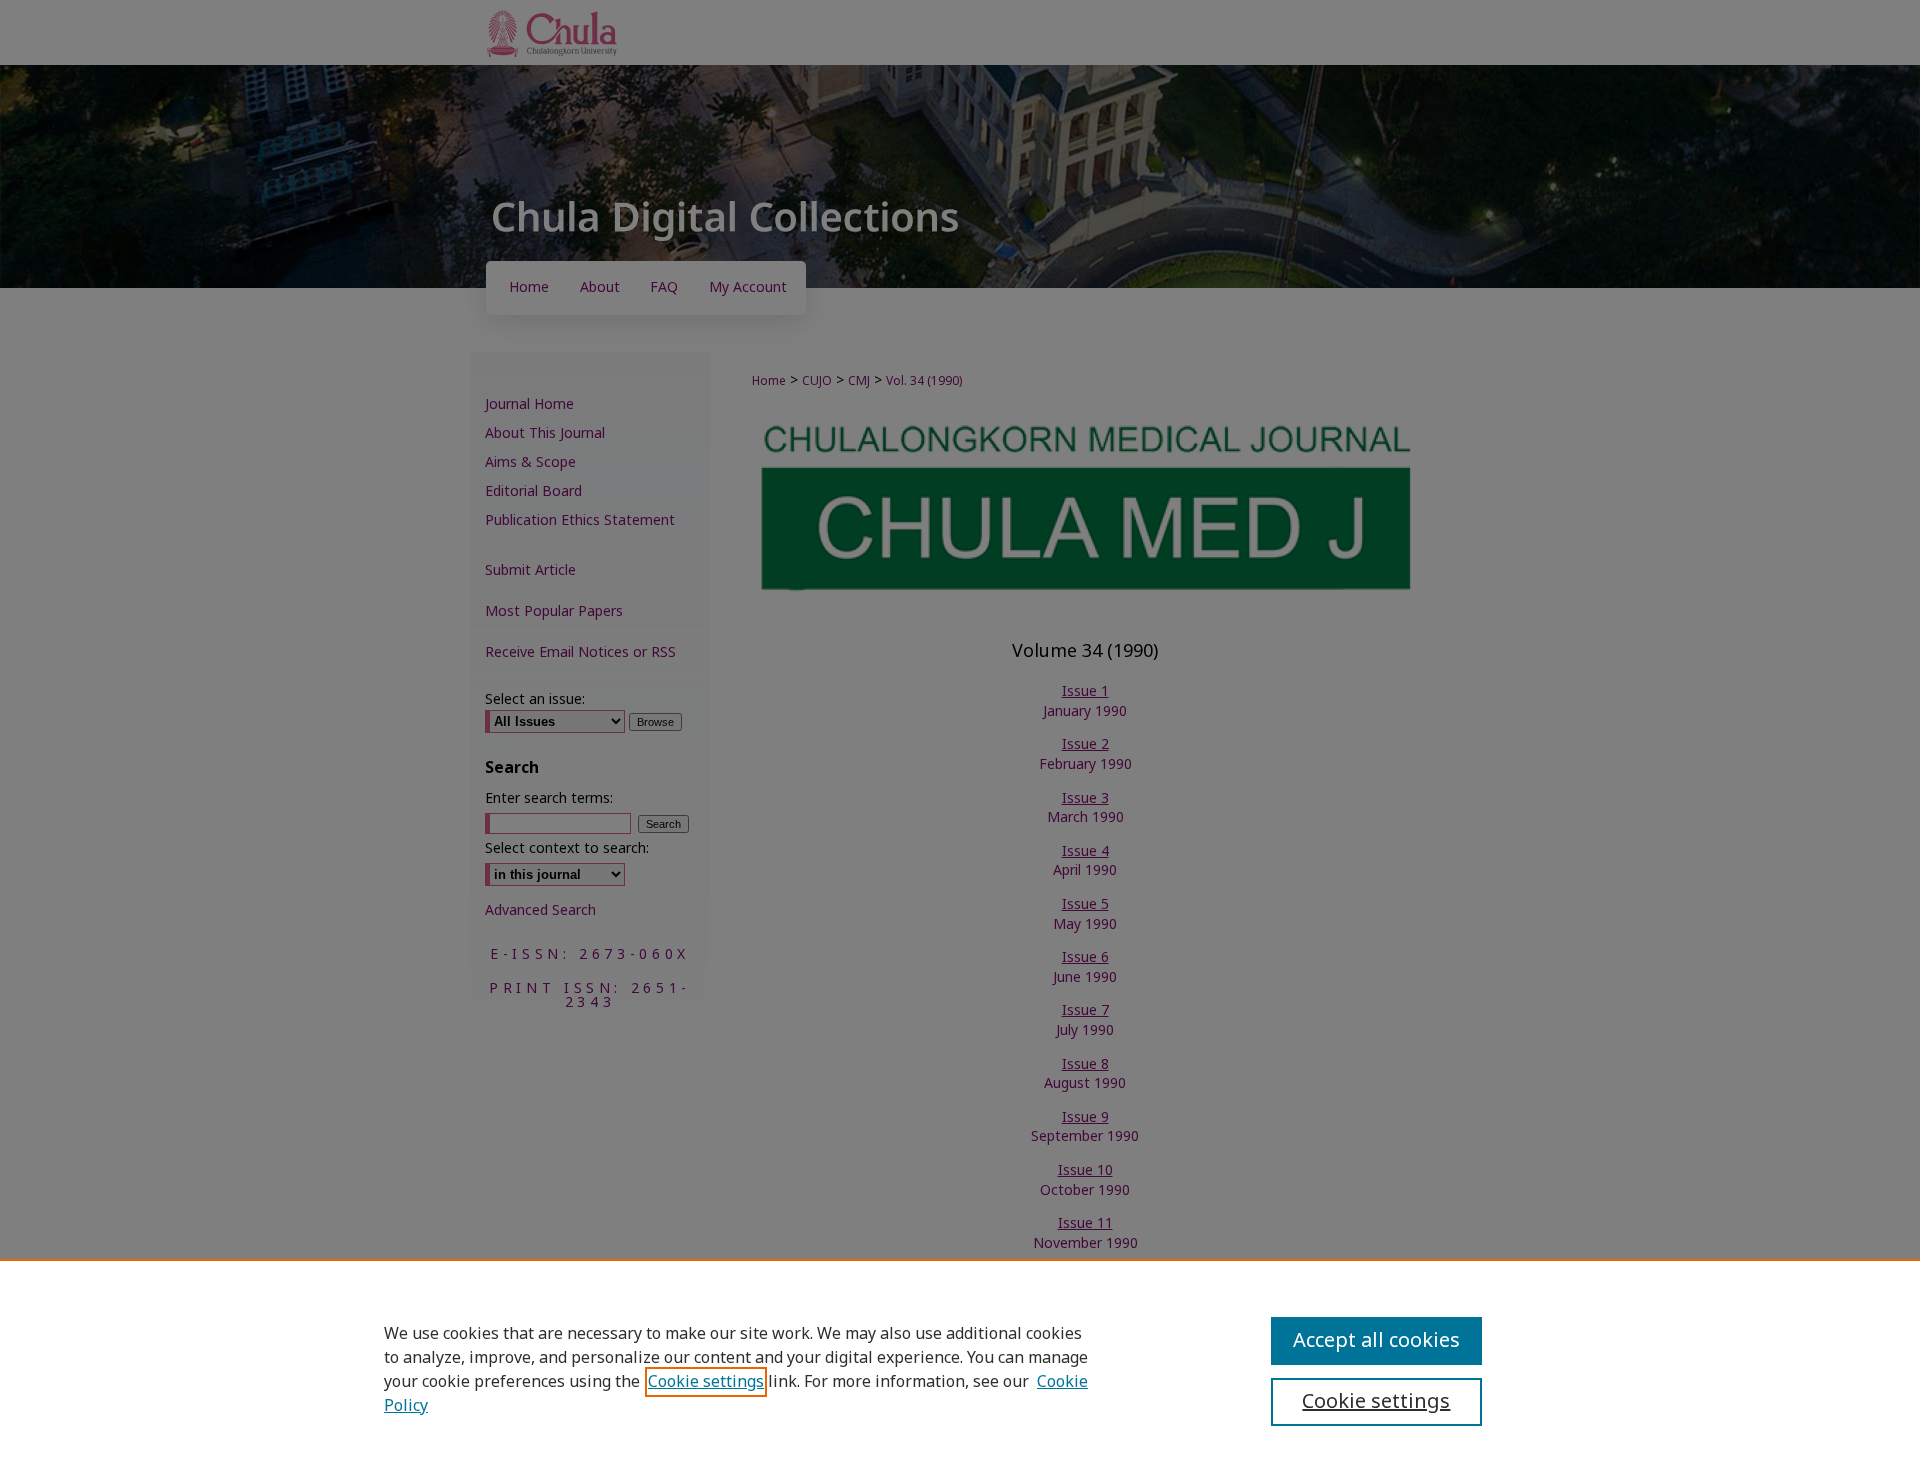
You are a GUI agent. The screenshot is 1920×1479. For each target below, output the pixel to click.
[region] (960, 1369)
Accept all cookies (1376, 1341)
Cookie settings (706, 1382)
